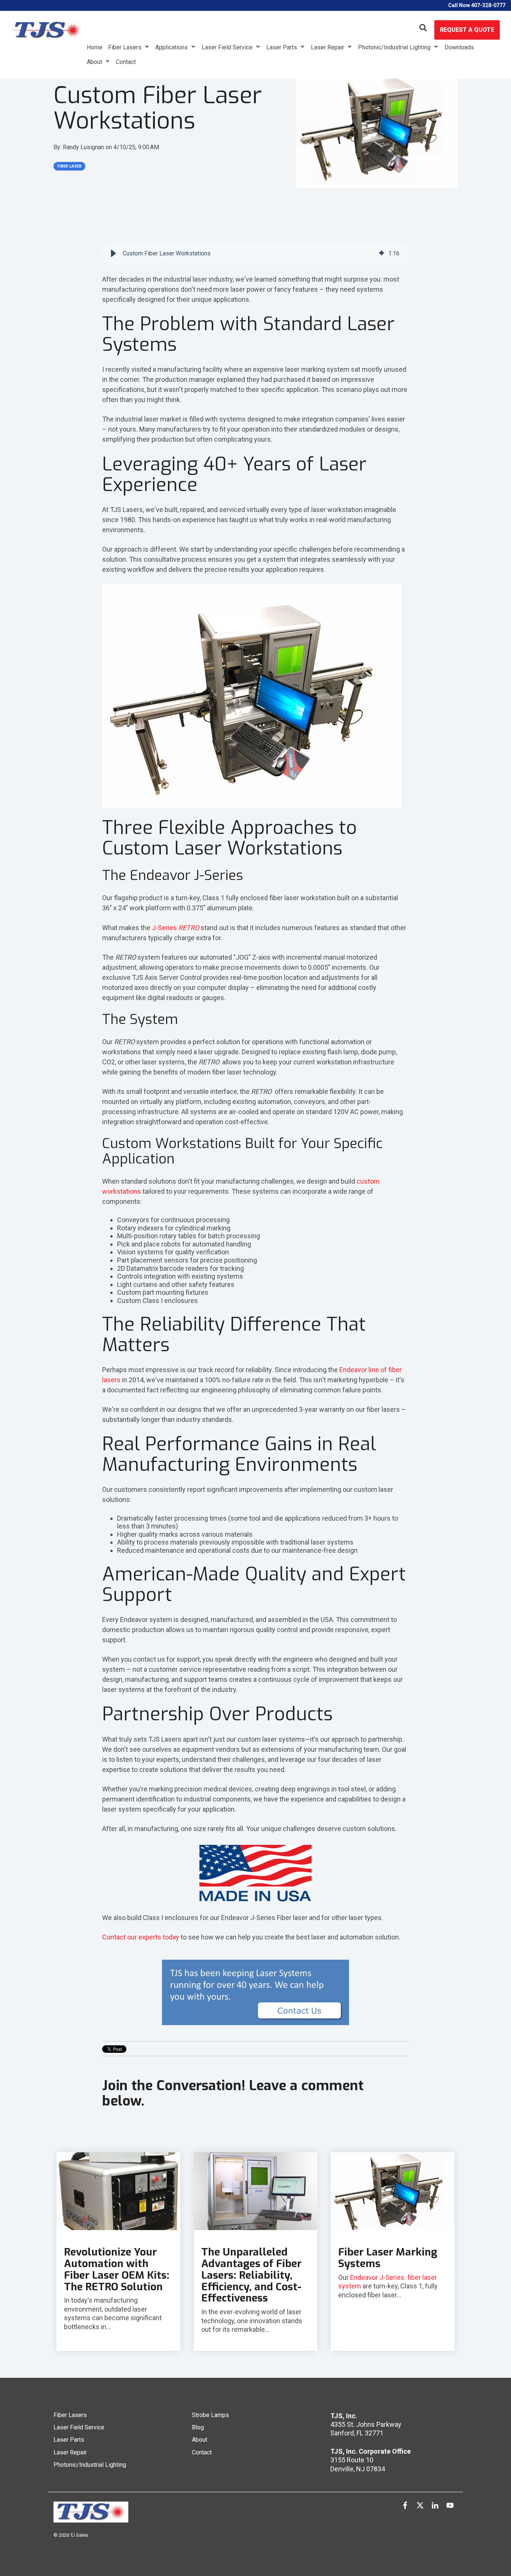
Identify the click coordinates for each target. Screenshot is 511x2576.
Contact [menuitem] (202, 2452)
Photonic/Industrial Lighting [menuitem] (90, 2465)
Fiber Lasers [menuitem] (70, 2415)
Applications (172, 47)
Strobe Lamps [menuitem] (210, 2415)
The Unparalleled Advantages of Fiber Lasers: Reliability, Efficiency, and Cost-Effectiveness (251, 2275)
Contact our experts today (141, 1937)
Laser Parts (282, 47)
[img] (382, 254)
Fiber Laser (69, 166)
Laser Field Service (228, 47)
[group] (255, 254)
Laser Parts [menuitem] (69, 2440)
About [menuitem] (200, 2440)
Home (95, 47)
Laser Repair (328, 47)
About (95, 62)
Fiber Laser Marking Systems (388, 2258)
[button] (113, 254)
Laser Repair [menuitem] (70, 2452)
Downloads (459, 47)
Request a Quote (467, 30)
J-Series (165, 928)
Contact (126, 62)
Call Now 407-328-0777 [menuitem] (477, 5)
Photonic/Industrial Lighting (395, 47)
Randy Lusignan (84, 147)
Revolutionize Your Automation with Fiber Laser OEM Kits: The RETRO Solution (117, 2269)
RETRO (189, 928)
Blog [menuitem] (198, 2427)
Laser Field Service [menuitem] (79, 2427)
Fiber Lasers (126, 47)
